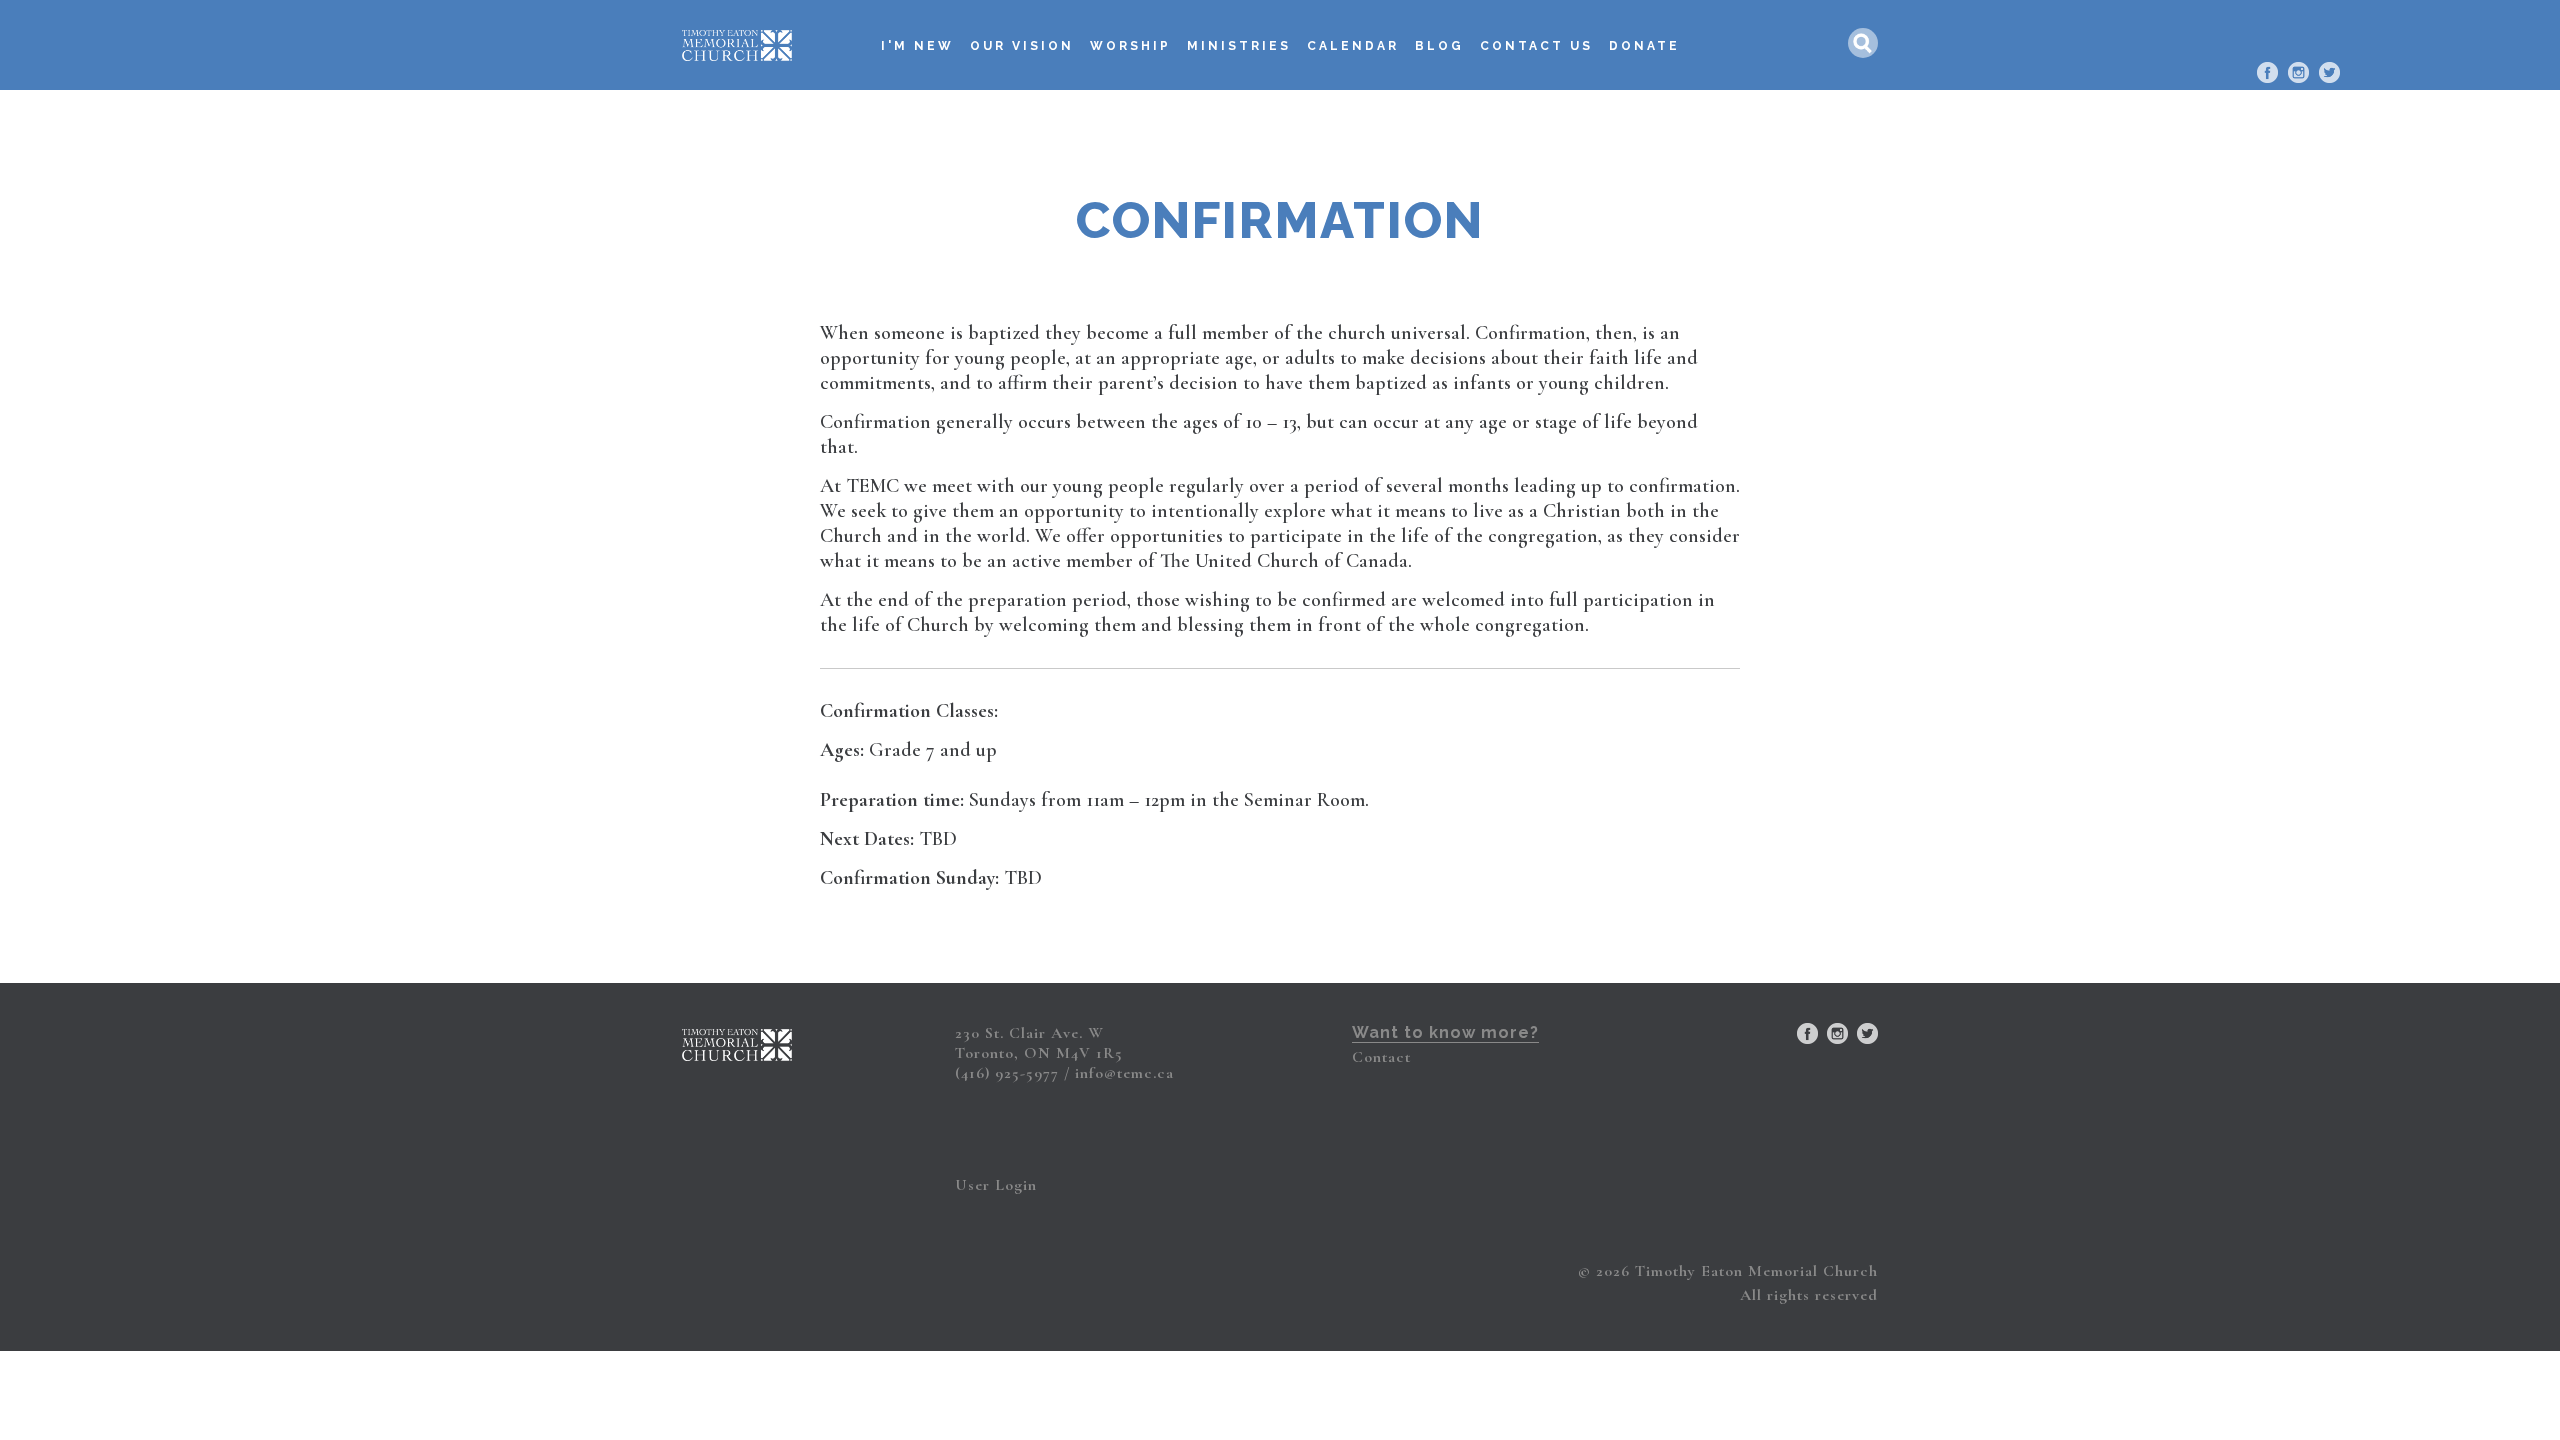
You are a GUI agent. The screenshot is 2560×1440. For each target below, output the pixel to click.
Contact (1381, 1057)
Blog (1439, 46)
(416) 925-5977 (1007, 1073)
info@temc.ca (1124, 1073)
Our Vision (1022, 46)
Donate (1644, 46)
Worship (1130, 46)
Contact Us (1536, 46)
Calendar (1353, 46)
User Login (996, 1185)
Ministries (1239, 46)
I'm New (917, 46)
